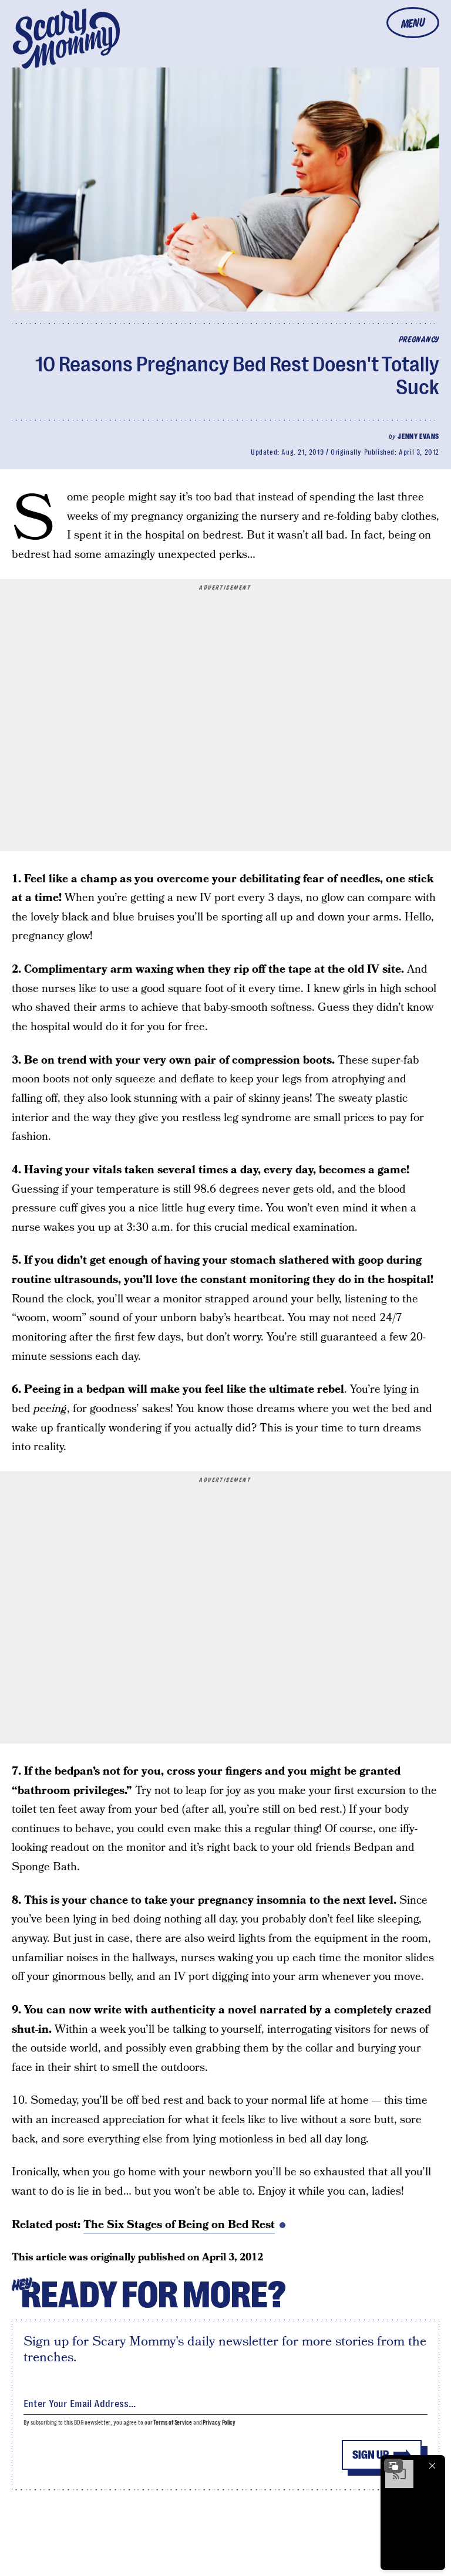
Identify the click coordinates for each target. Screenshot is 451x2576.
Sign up (371, 2455)
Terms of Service (172, 2423)
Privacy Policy (219, 2423)
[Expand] (393, 2466)
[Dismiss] (432, 2466)
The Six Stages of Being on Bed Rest (179, 2225)
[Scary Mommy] (66, 38)
